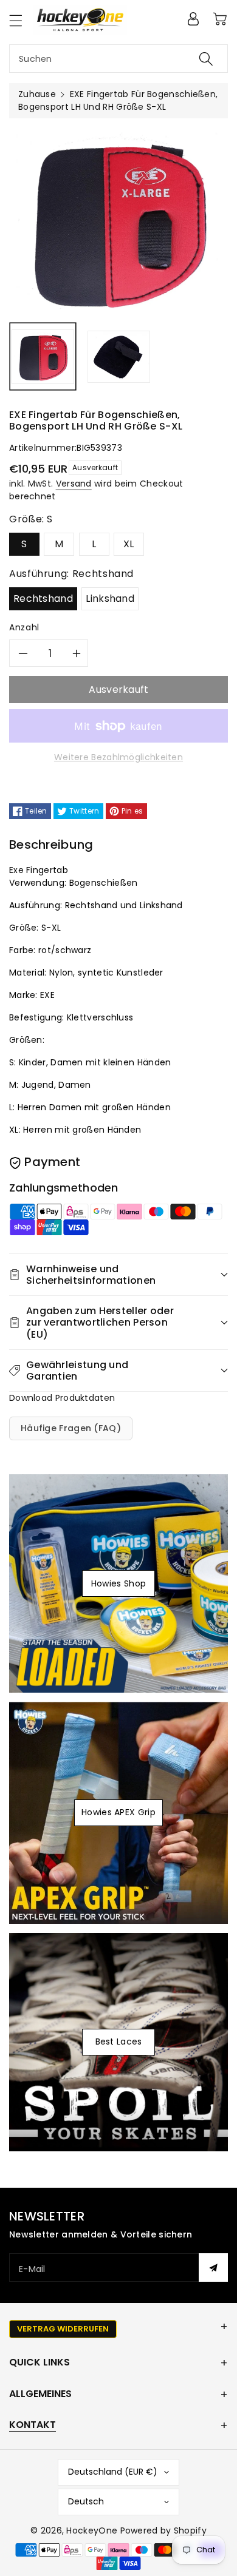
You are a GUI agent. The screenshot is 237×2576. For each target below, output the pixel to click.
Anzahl (24, 627)
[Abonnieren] (213, 2267)
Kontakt (33, 2425)
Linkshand (110, 598)
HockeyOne (92, 2530)
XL (129, 544)
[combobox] (118, 59)
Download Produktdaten (62, 1398)
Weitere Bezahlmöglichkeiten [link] (118, 757)
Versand (74, 484)
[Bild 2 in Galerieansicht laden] (119, 356)
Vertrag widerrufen (63, 2329)
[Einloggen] (193, 19)
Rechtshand (43, 598)
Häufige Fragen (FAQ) (71, 1428)
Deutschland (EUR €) (113, 2472)
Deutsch (86, 2501)
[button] (21, 20)
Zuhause (37, 94)
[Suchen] (206, 59)
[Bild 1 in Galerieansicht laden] (43, 356)
